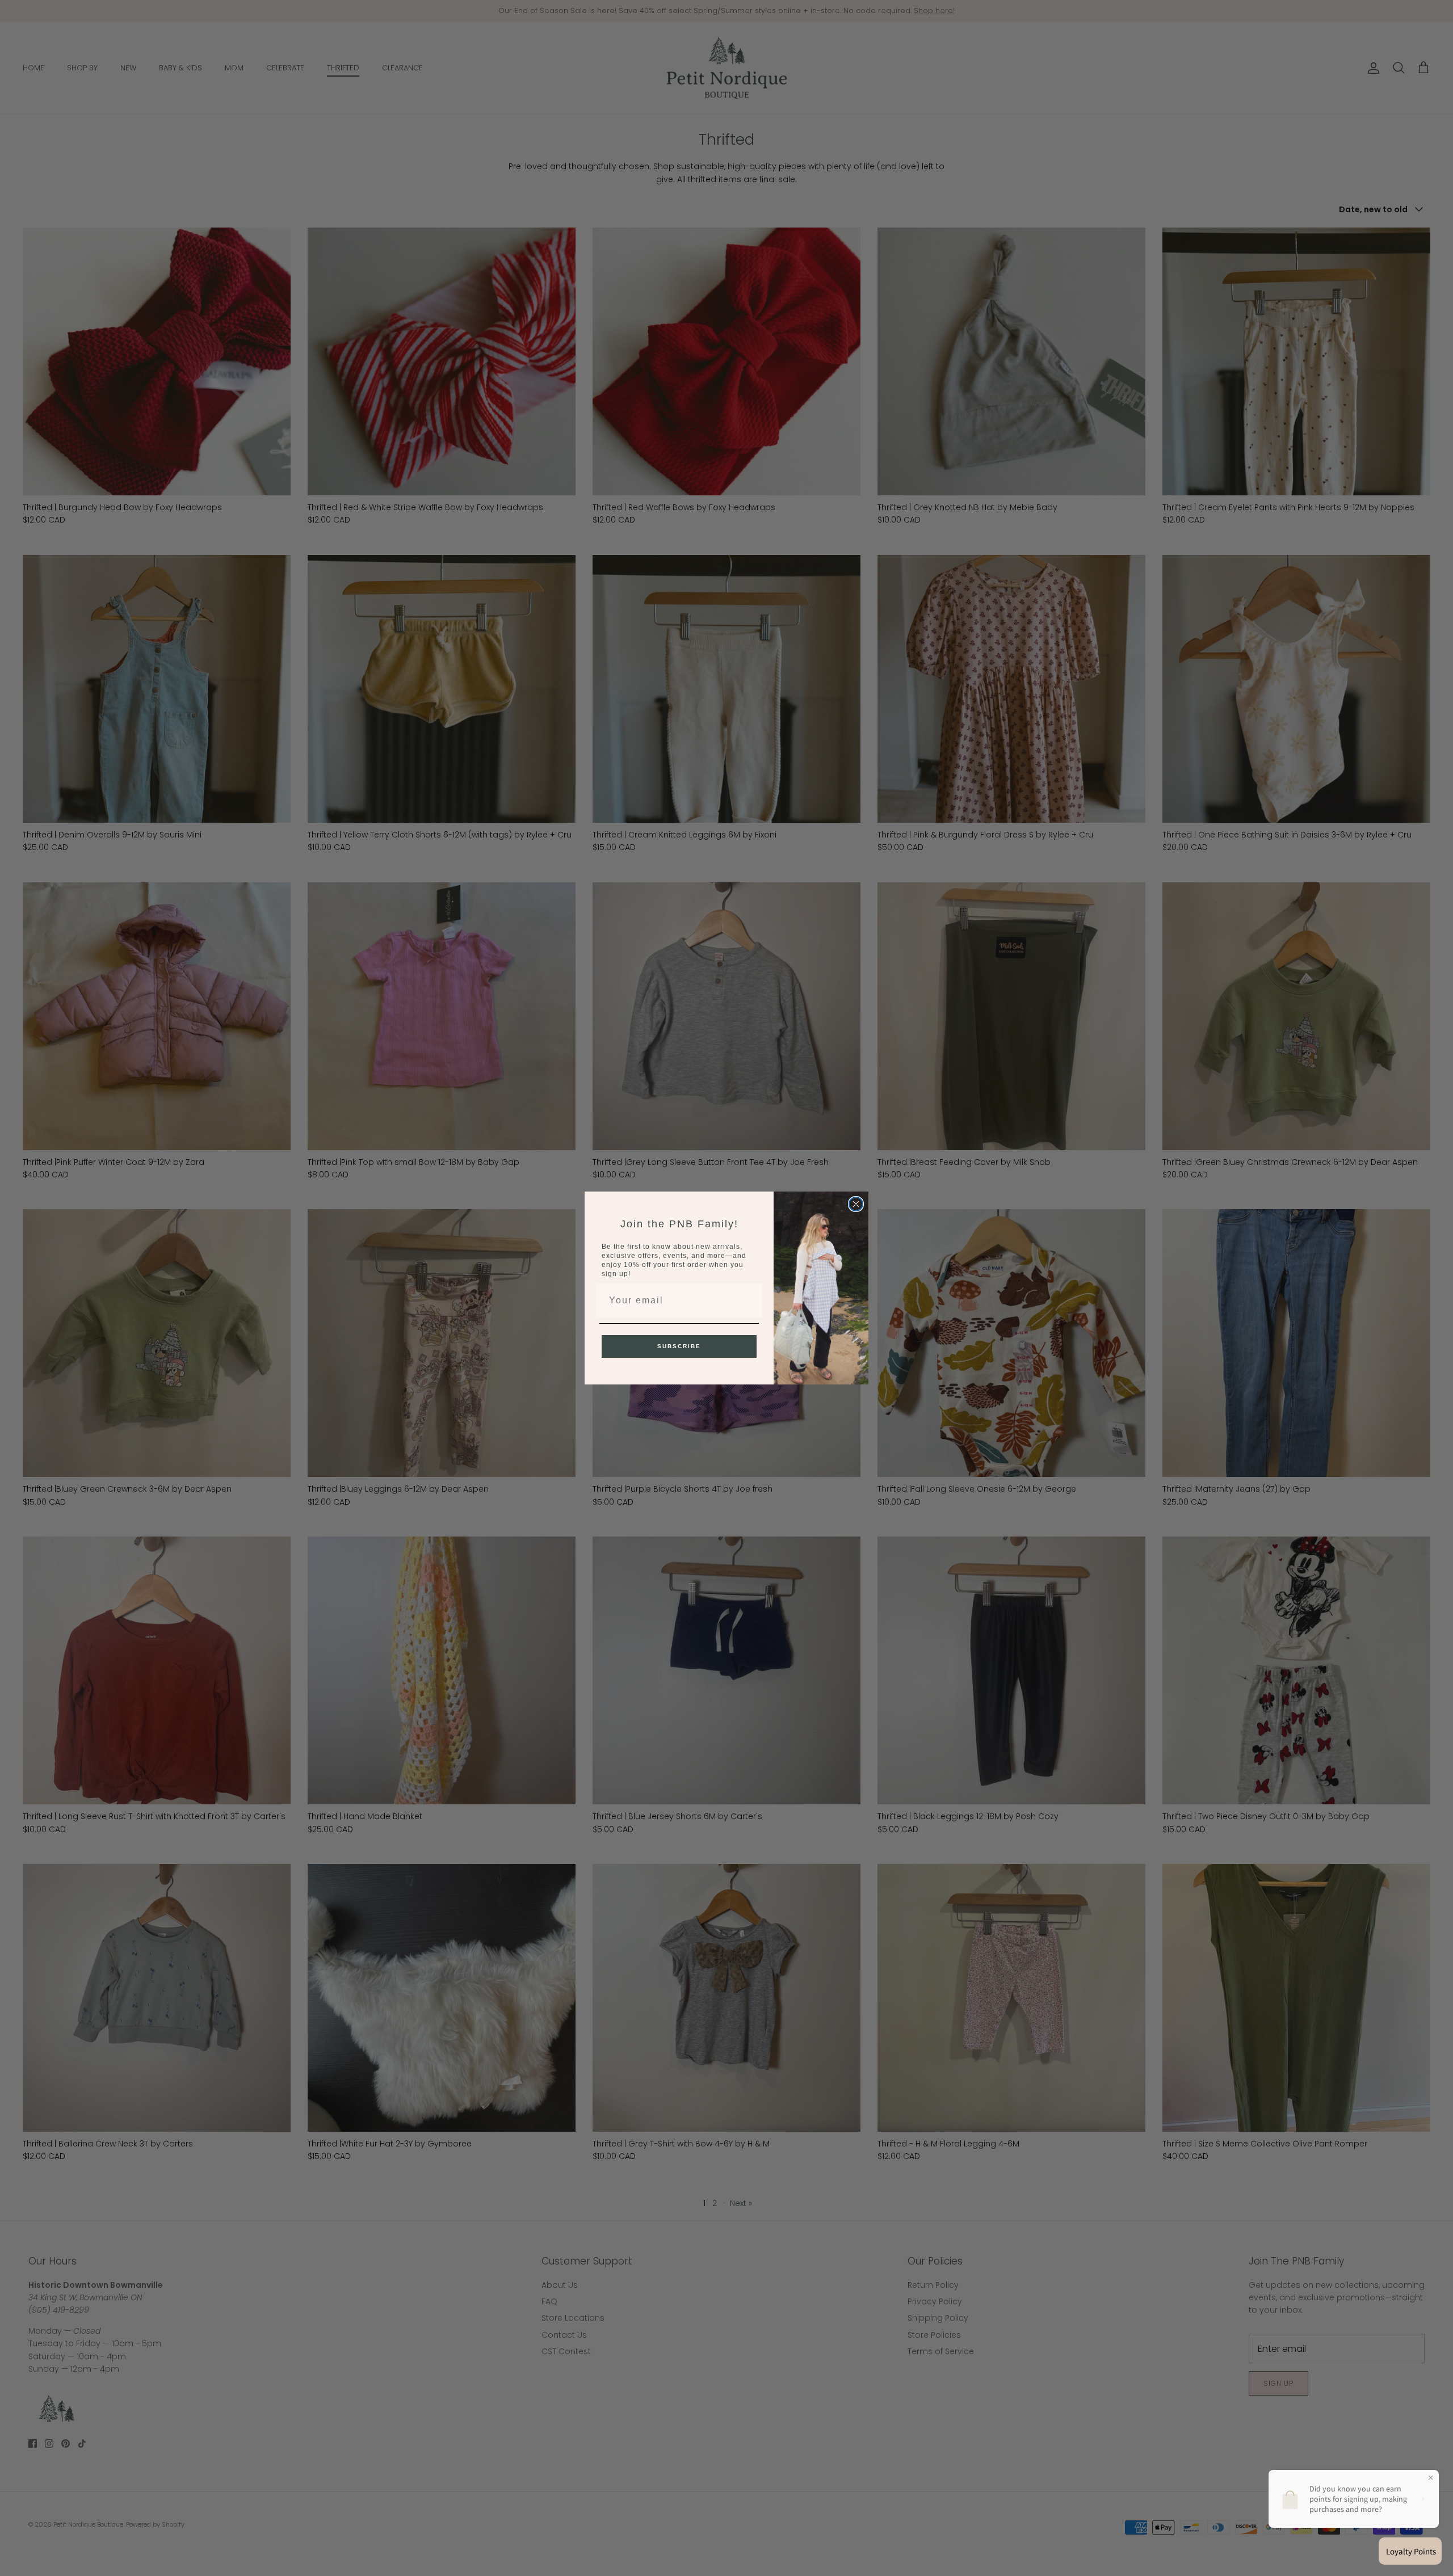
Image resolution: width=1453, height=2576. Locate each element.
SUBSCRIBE (679, 1346)
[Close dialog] (856, 1204)
